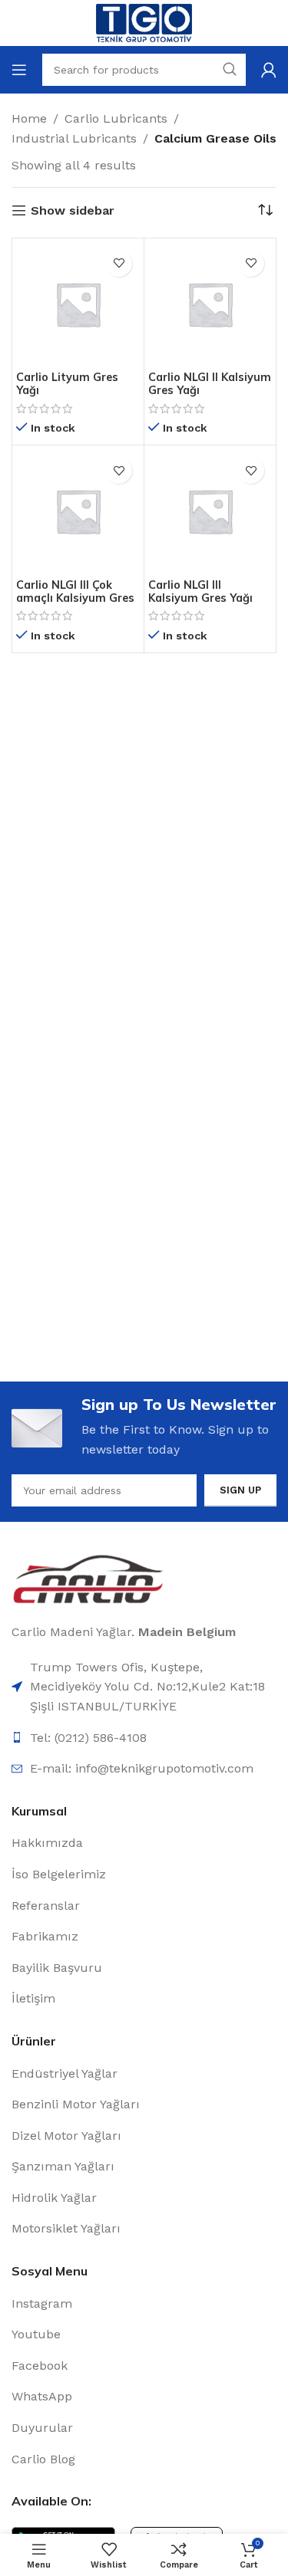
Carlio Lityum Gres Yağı (67, 384)
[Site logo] (144, 22)
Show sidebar (73, 210)
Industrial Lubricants (74, 138)
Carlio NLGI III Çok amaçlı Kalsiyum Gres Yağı (75, 598)
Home (29, 118)
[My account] (269, 70)
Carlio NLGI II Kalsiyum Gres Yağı (210, 384)
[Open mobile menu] (19, 70)
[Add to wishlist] (119, 263)
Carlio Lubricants (116, 118)
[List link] (144, 1769)
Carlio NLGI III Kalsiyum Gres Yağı (200, 591)
